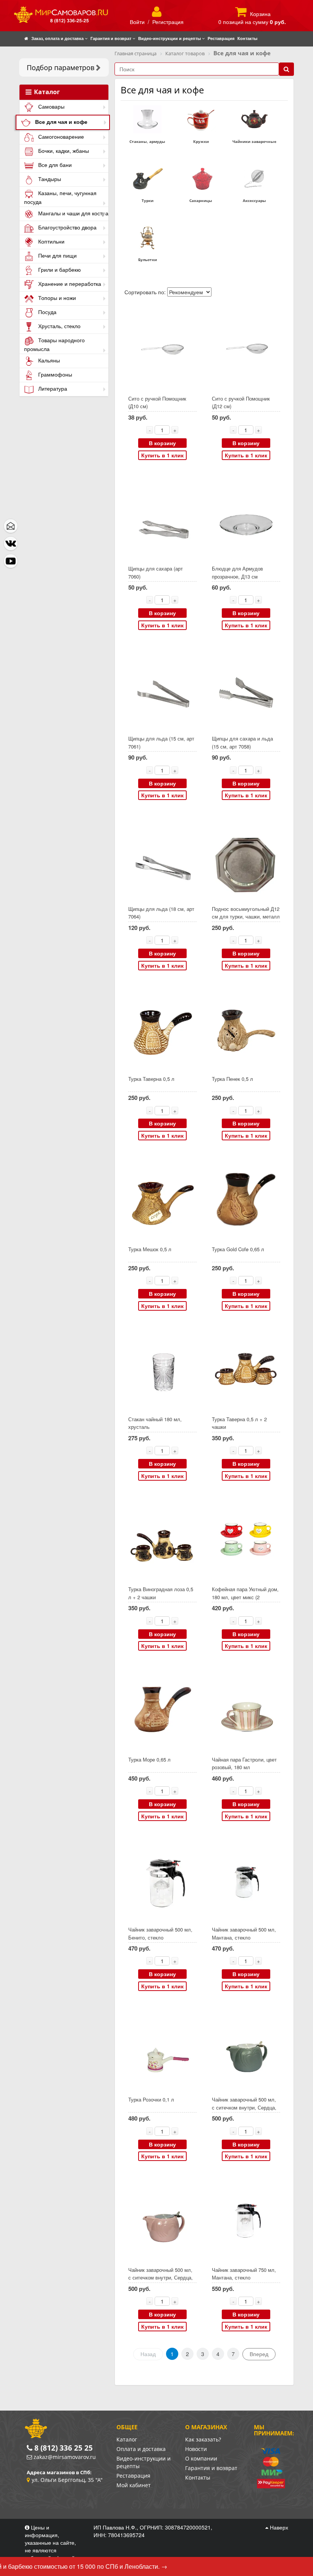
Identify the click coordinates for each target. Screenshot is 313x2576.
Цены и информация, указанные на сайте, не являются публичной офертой (51, 2542)
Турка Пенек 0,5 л (232, 1079)
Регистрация (168, 22)
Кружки (201, 141)
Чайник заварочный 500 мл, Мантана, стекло (244, 1933)
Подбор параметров (61, 67)
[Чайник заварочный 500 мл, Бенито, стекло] (162, 1880)
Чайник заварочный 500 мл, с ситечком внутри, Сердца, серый (244, 2107)
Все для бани (54, 165)
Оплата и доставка (141, 2449)
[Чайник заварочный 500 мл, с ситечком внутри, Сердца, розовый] (162, 2220)
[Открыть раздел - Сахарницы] (201, 178)
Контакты (198, 2477)
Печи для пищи (57, 255)
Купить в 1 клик (162, 455)
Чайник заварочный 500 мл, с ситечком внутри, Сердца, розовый (161, 2278)
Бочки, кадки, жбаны (63, 151)
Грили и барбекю (59, 269)
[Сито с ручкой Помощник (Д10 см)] (162, 349)
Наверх (278, 2527)
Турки (148, 200)
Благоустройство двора (67, 227)
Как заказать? (203, 2439)
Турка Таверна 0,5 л (151, 1079)
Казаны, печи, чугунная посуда (60, 197)
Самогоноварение (60, 136)
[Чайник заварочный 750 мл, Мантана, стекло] (246, 2220)
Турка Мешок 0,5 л (150, 1249)
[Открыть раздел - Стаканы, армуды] (147, 119)
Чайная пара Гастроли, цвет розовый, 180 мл (244, 1763)
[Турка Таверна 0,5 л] (162, 1029)
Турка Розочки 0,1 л (151, 2099)
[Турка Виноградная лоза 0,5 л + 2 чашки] (162, 1540)
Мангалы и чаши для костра (73, 213)
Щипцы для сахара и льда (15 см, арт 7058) (242, 742)
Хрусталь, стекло (59, 326)
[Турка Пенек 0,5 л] (246, 1029)
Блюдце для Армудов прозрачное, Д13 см (237, 572)
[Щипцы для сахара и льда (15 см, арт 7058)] (246, 689)
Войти (137, 22)
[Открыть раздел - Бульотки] (147, 237)
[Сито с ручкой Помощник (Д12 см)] (246, 349)
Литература (52, 388)
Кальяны (48, 360)
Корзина (260, 14)
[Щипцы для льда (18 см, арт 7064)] (162, 859)
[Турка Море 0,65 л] (162, 1710)
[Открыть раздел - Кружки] (201, 119)
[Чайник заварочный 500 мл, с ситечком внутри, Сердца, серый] (246, 2050)
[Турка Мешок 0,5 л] (162, 1199)
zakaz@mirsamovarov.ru (65, 2457)
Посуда (47, 312)
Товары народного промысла (54, 344)
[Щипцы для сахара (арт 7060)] (162, 519)
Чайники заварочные (254, 141)
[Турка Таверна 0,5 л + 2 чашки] (246, 1369)
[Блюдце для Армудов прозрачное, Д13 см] (246, 519)
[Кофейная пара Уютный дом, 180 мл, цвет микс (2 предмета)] (246, 1540)
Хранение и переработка (69, 284)
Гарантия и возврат (211, 2468)
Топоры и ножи (56, 298)
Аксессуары (254, 200)
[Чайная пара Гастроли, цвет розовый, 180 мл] (246, 1710)
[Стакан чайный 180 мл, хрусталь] (162, 1369)
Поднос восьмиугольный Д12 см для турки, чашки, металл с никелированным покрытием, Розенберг (246, 921)
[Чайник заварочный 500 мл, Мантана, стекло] (246, 1880)
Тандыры (49, 179)
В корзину (162, 443)
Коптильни (51, 241)
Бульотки (148, 260)
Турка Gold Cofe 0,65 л (238, 1249)
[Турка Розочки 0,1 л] (162, 2050)
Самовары (51, 106)
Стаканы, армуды (147, 141)
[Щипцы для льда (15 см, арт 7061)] (162, 689)
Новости (196, 2449)
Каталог (46, 92)
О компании (201, 2458)
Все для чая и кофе (61, 122)
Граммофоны (54, 374)
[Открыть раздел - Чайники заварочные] (254, 119)
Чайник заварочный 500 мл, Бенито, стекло (160, 1933)
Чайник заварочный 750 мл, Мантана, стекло (244, 2274)
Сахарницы (201, 200)
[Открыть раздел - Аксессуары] (254, 178)
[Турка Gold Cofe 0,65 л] (246, 1199)
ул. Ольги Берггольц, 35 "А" (67, 2480)
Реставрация (133, 2476)
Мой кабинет (134, 2485)
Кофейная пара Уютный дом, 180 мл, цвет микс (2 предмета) (245, 1597)
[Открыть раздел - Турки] (147, 178)
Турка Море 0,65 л (149, 1759)
